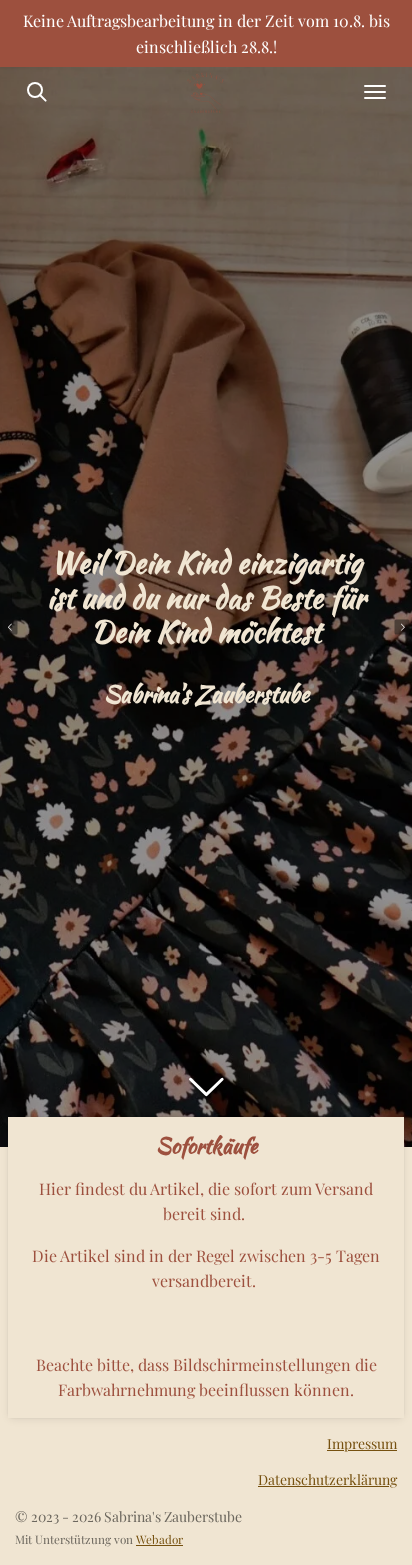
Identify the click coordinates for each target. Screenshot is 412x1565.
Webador (159, 1539)
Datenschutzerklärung (327, 1479)
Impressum (362, 1443)
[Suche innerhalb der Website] (37, 92)
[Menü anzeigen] (375, 92)
